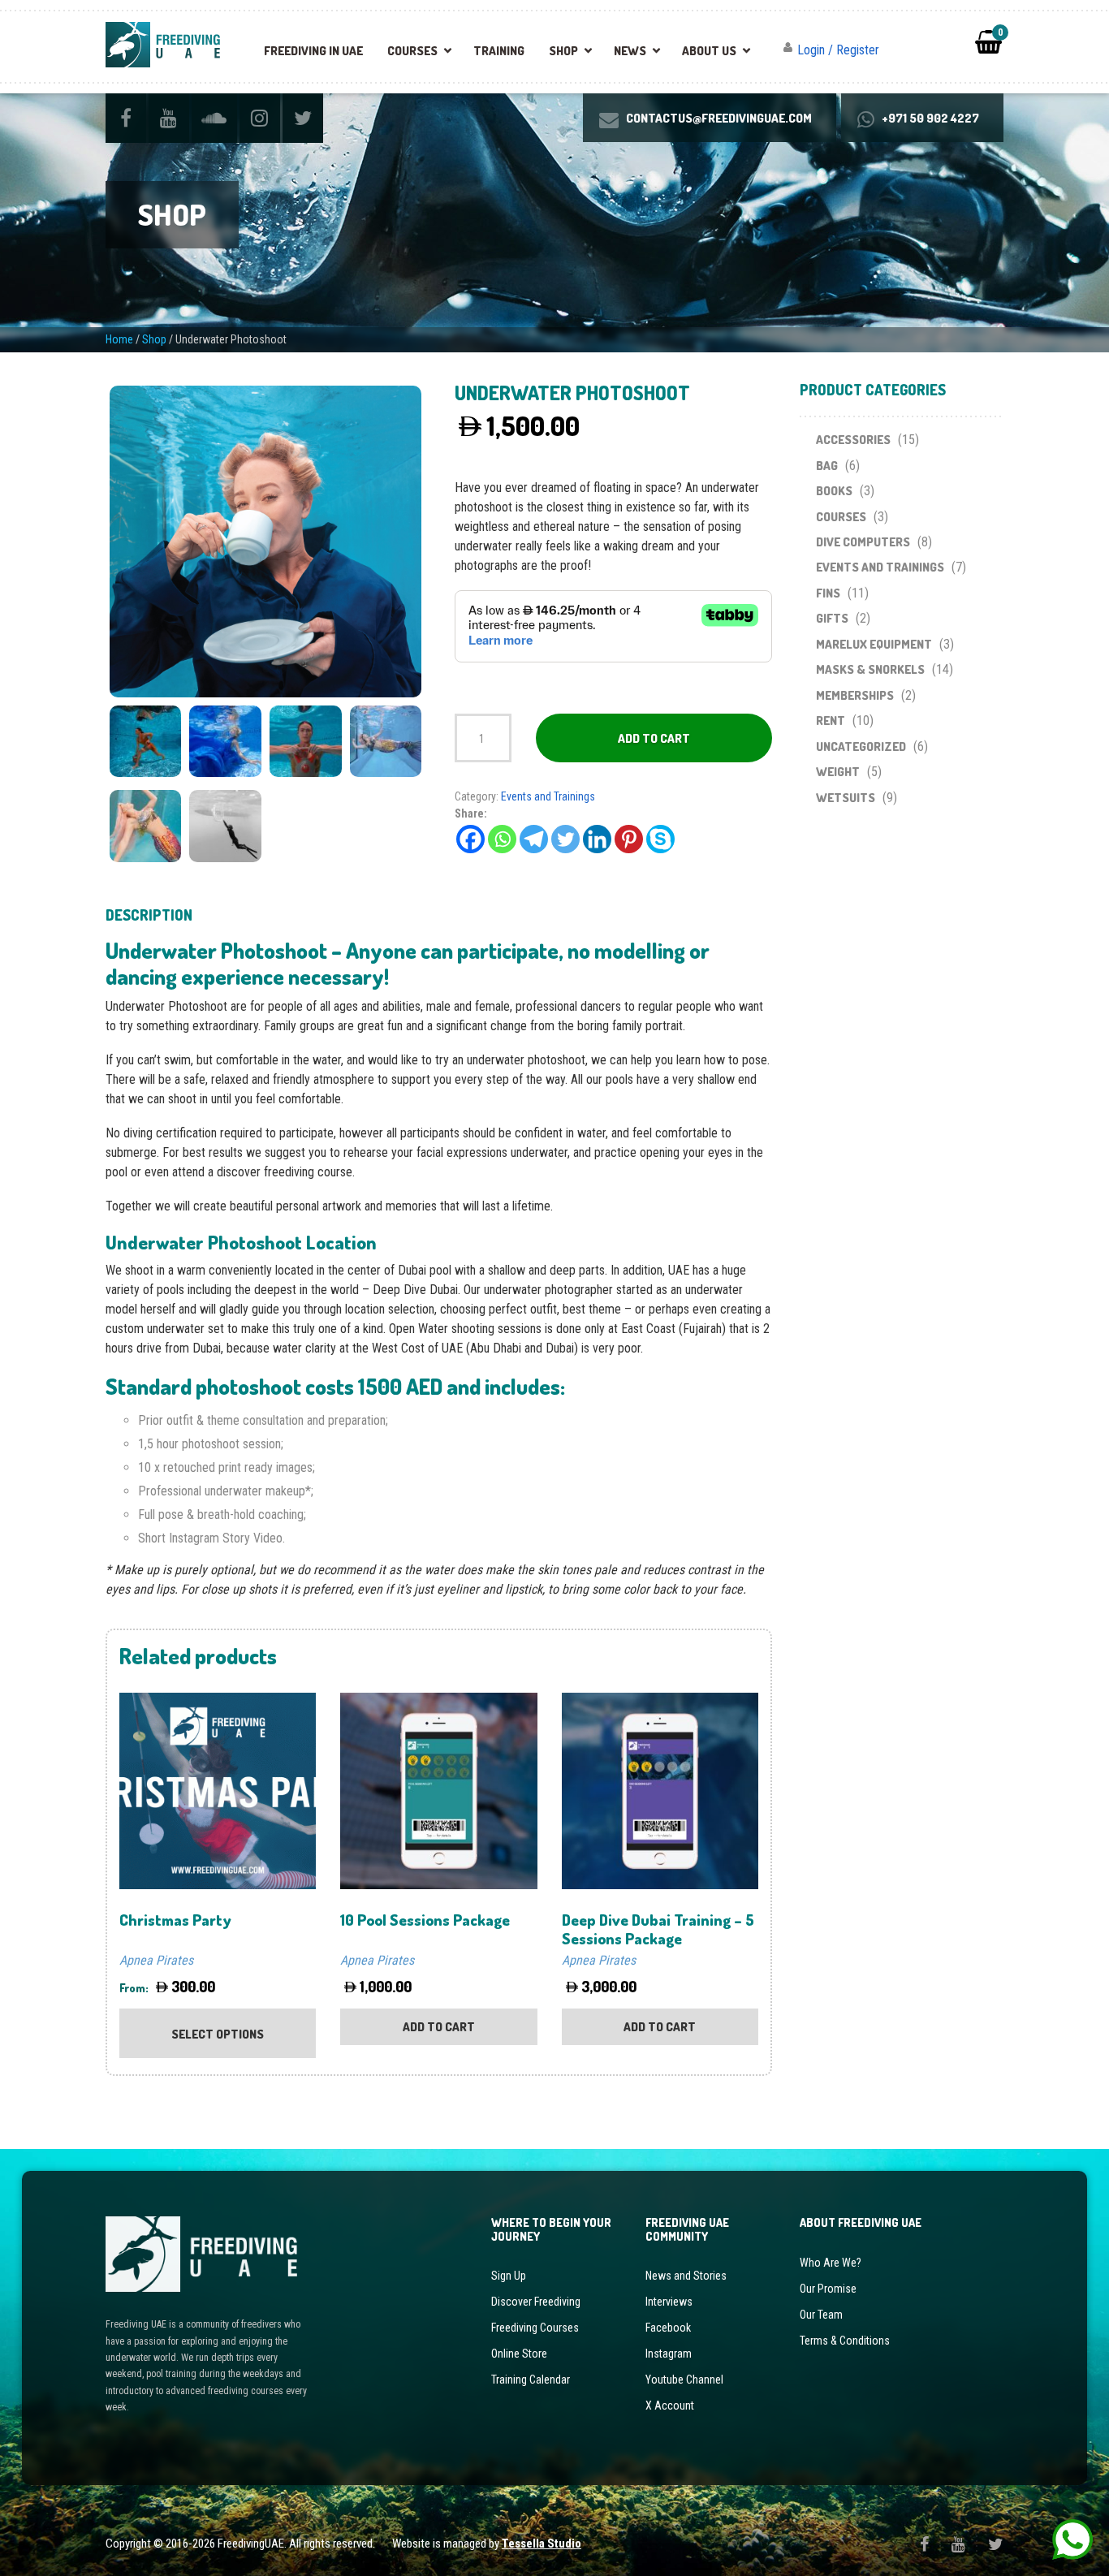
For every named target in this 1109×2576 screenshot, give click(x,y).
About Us (709, 51)
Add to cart (654, 738)
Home (119, 339)
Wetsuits (846, 798)
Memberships (855, 695)
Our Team (821, 2315)
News (630, 51)
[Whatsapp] (502, 839)
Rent (831, 721)
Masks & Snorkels (870, 669)
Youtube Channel (684, 2380)
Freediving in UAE (313, 51)
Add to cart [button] (439, 2027)
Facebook (668, 2328)
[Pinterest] (629, 839)
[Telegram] (534, 839)
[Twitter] (565, 839)
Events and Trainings (548, 796)
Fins (828, 593)
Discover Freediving (536, 2302)
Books (834, 491)
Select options (218, 2034)
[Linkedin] (597, 839)
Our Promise (828, 2289)
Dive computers (863, 542)
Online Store (519, 2354)
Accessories (853, 440)
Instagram (669, 2354)
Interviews (669, 2302)
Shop (563, 51)
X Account (670, 2406)
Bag (827, 466)
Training (499, 51)
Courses (412, 51)
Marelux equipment (874, 644)
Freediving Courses (535, 2328)
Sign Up (509, 2276)
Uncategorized (861, 746)
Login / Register (838, 50)
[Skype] (660, 839)
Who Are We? (831, 2263)
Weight (838, 772)
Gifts (832, 618)
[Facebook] (470, 839)
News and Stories (686, 2276)
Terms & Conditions (845, 2341)
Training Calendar (531, 2380)
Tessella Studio (542, 2544)
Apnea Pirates (156, 1960)
